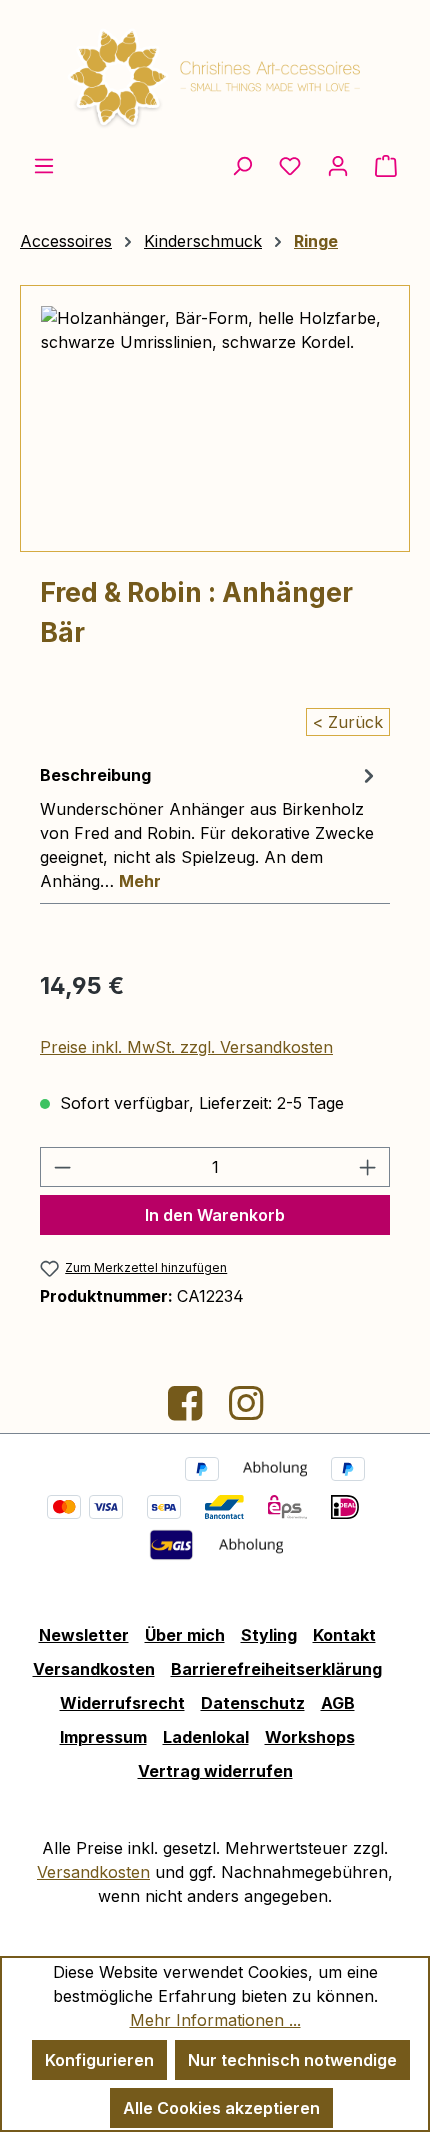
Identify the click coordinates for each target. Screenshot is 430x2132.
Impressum (103, 1737)
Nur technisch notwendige (292, 2060)
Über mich (185, 1635)
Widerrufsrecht (122, 1703)
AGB (338, 1703)
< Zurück (348, 722)
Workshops (310, 1737)
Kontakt (344, 1635)
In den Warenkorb (215, 1215)
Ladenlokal (206, 1737)
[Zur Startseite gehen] (215, 76)
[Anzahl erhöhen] (368, 1167)
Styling (269, 1635)
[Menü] (44, 165)
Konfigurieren (99, 2060)
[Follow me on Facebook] (187, 1411)
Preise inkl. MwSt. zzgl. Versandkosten (186, 1047)
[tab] (210, 827)
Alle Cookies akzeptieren (221, 2108)
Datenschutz (253, 1703)
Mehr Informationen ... (215, 2020)
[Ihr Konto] (338, 165)
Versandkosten (94, 1669)
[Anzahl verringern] (62, 1167)
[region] (215, 418)
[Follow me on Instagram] (246, 1411)
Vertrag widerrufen (215, 1771)
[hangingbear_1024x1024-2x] (215, 418)
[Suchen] (242, 165)
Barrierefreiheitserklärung (276, 1669)
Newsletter (84, 1635)
